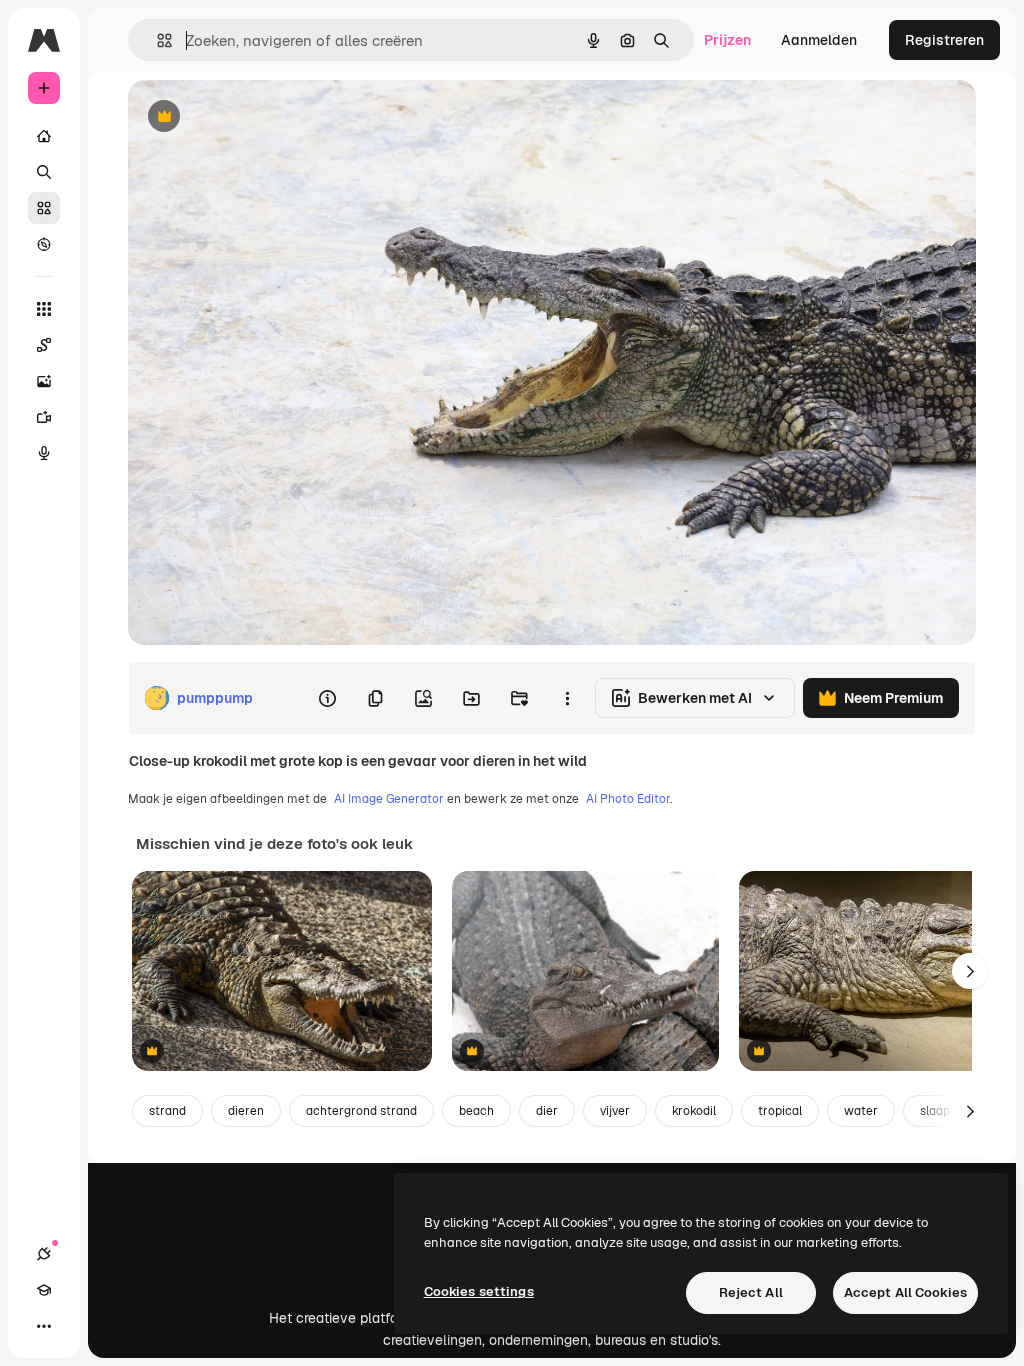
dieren (246, 1111)
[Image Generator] (44, 381)
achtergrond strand (361, 1111)
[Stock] (44, 208)
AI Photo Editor (628, 799)
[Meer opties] (567, 698)
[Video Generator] (44, 417)
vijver (615, 1111)
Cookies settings (479, 1291)
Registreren (944, 40)
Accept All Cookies (905, 1292)
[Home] (44, 136)
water (861, 1111)
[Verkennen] (44, 244)
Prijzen (727, 40)
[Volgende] (970, 971)
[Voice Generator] (44, 453)
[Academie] (44, 1290)
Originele (259, 117)
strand (167, 1111)
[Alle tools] (44, 309)
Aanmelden (819, 40)
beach (476, 1111)
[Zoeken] (44, 172)
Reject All (751, 1292)
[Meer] (44, 1326)
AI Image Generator (389, 799)
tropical (780, 1111)
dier (547, 1111)
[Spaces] (44, 345)
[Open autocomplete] (156, 40)
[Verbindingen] (44, 1254)
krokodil (694, 1111)
